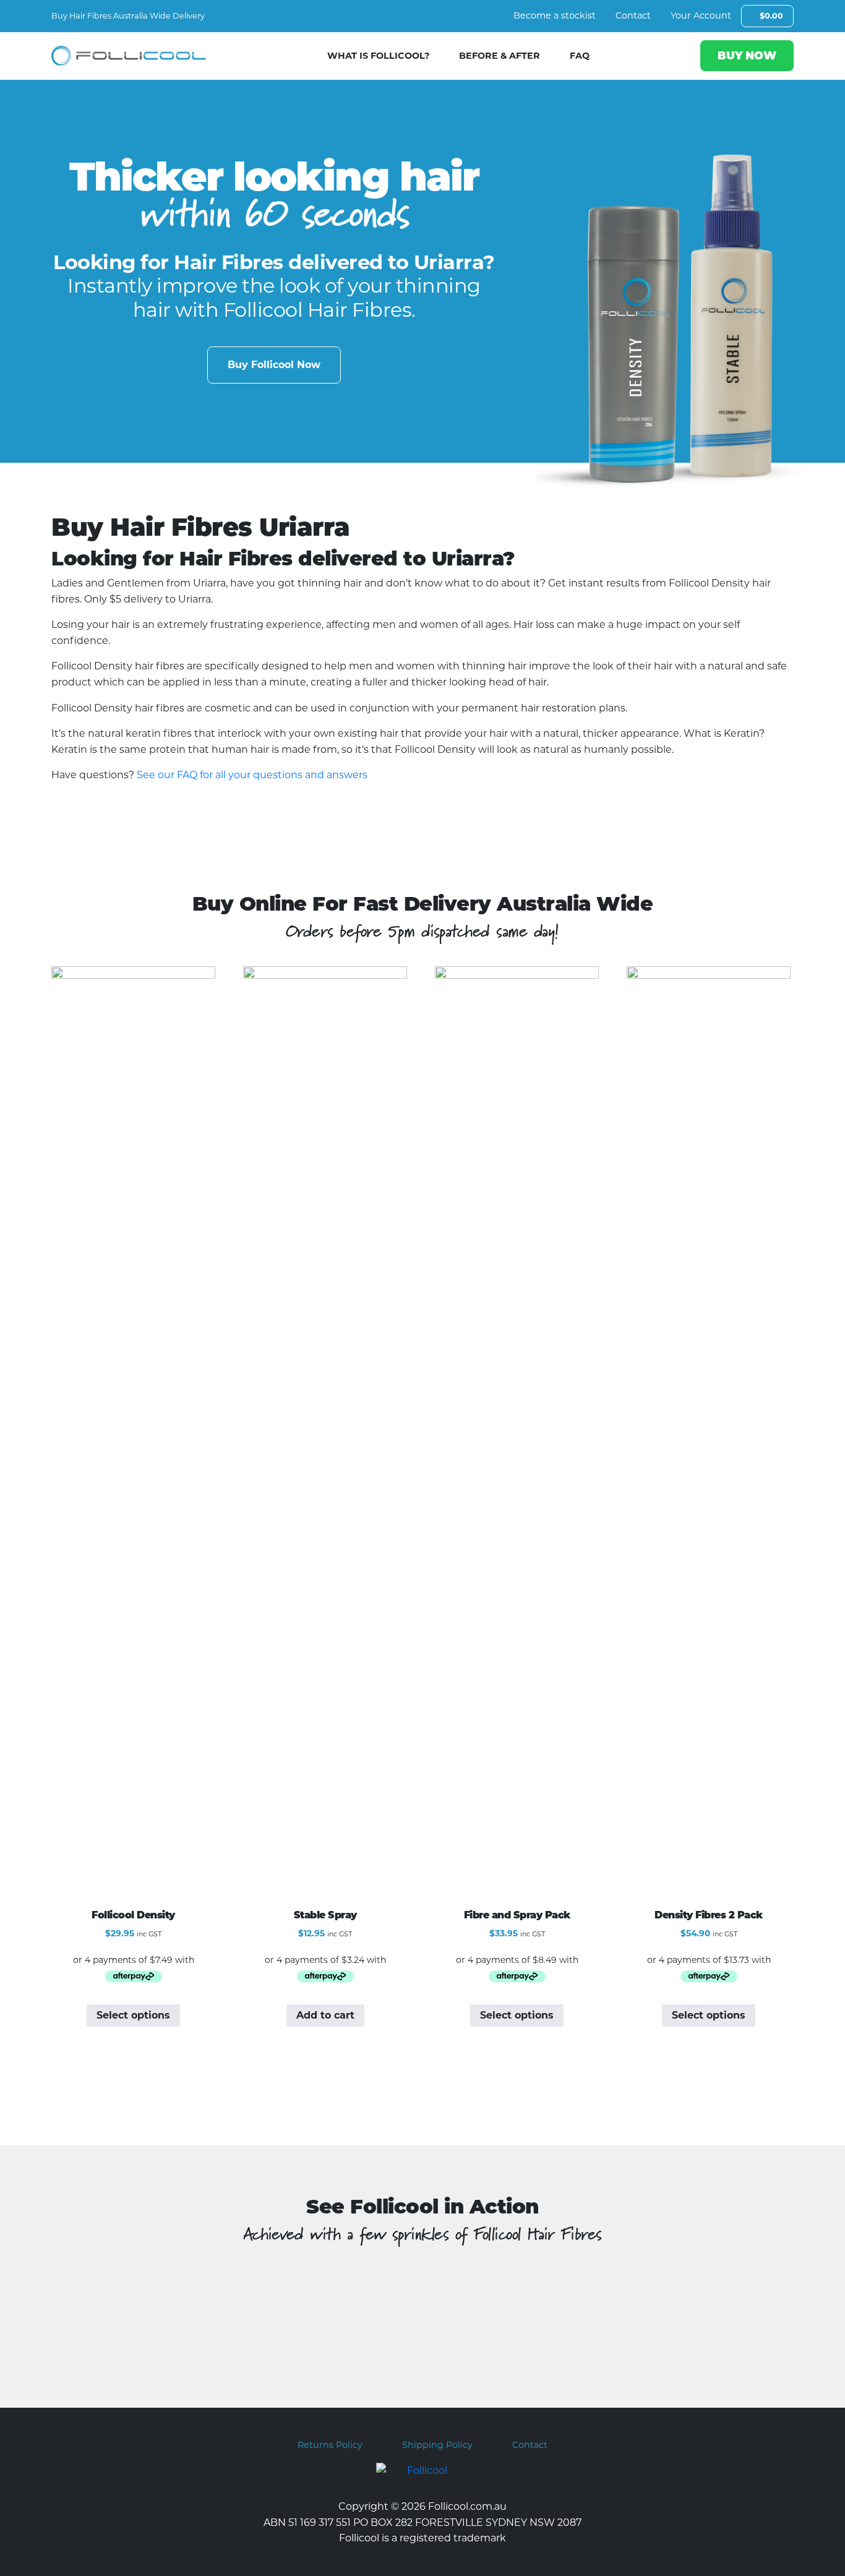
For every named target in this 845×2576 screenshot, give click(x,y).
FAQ (580, 56)
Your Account (701, 15)
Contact (633, 15)
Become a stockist (555, 15)
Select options (133, 2015)
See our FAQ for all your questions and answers (252, 775)
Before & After (500, 56)
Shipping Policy (437, 2445)
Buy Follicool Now (274, 365)
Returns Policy (330, 2445)
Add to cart (325, 2015)
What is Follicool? (378, 56)
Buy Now (747, 55)
